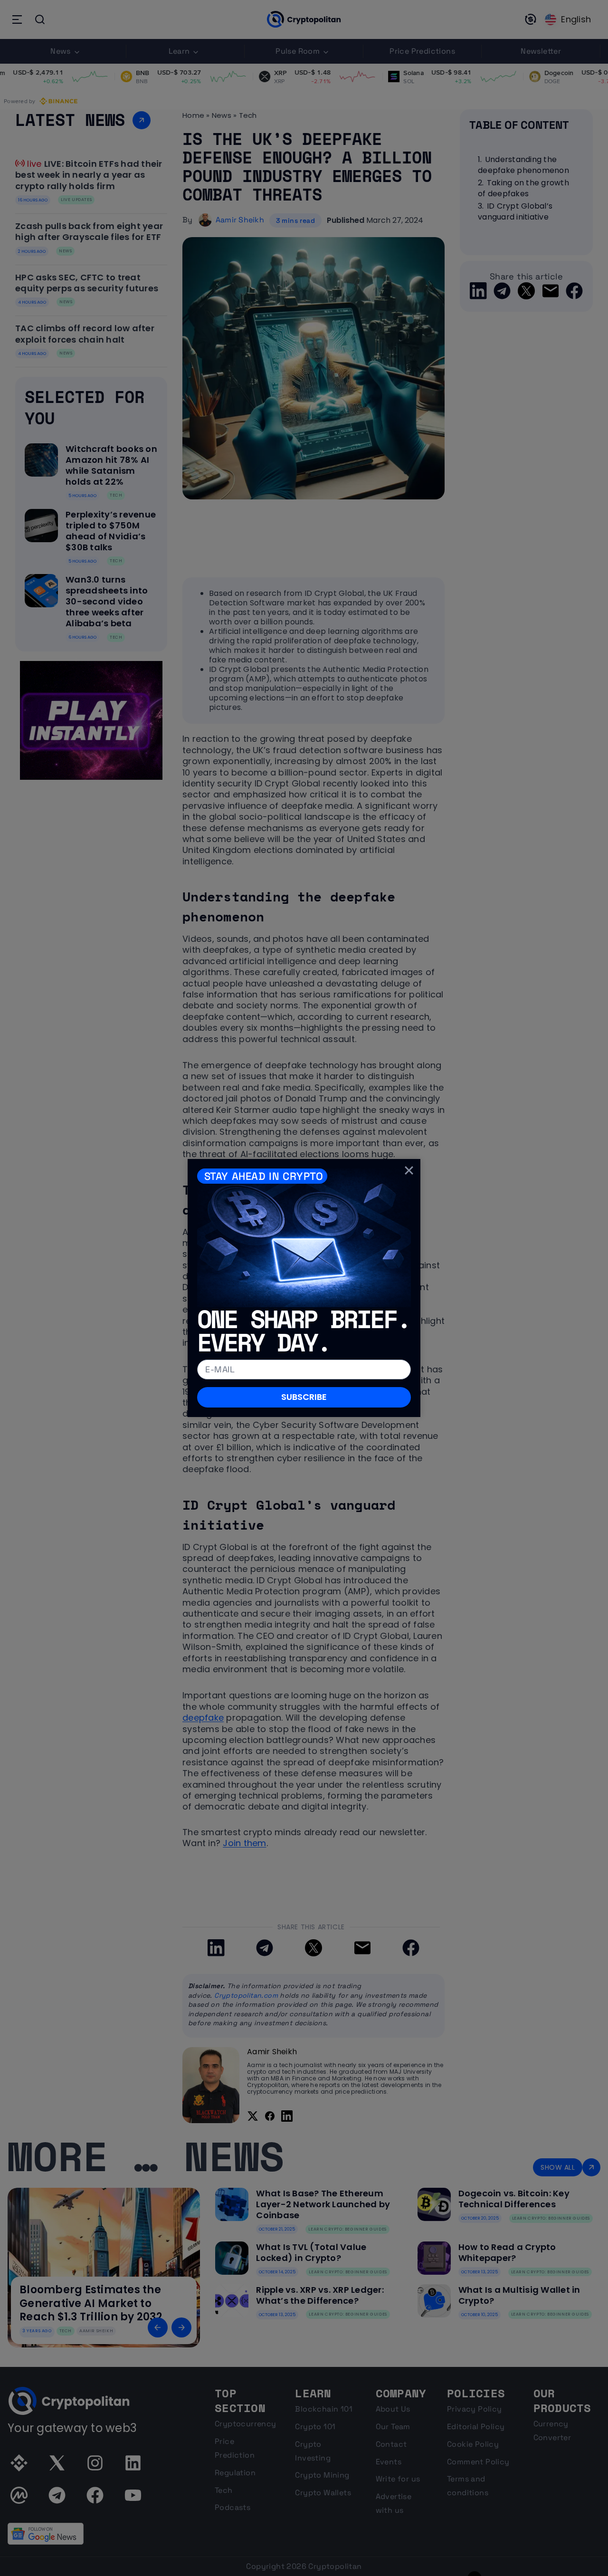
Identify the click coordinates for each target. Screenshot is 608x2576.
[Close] (409, 1170)
